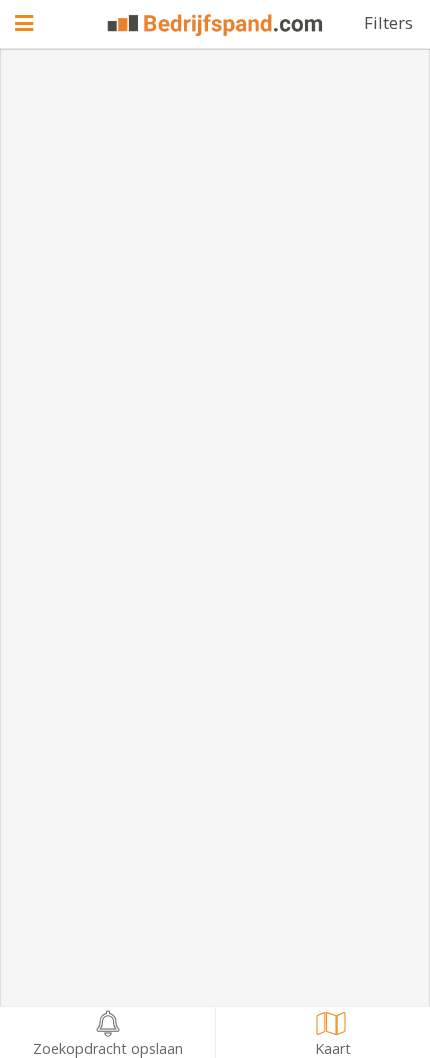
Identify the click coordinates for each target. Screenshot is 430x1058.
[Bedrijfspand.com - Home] (215, 25)
